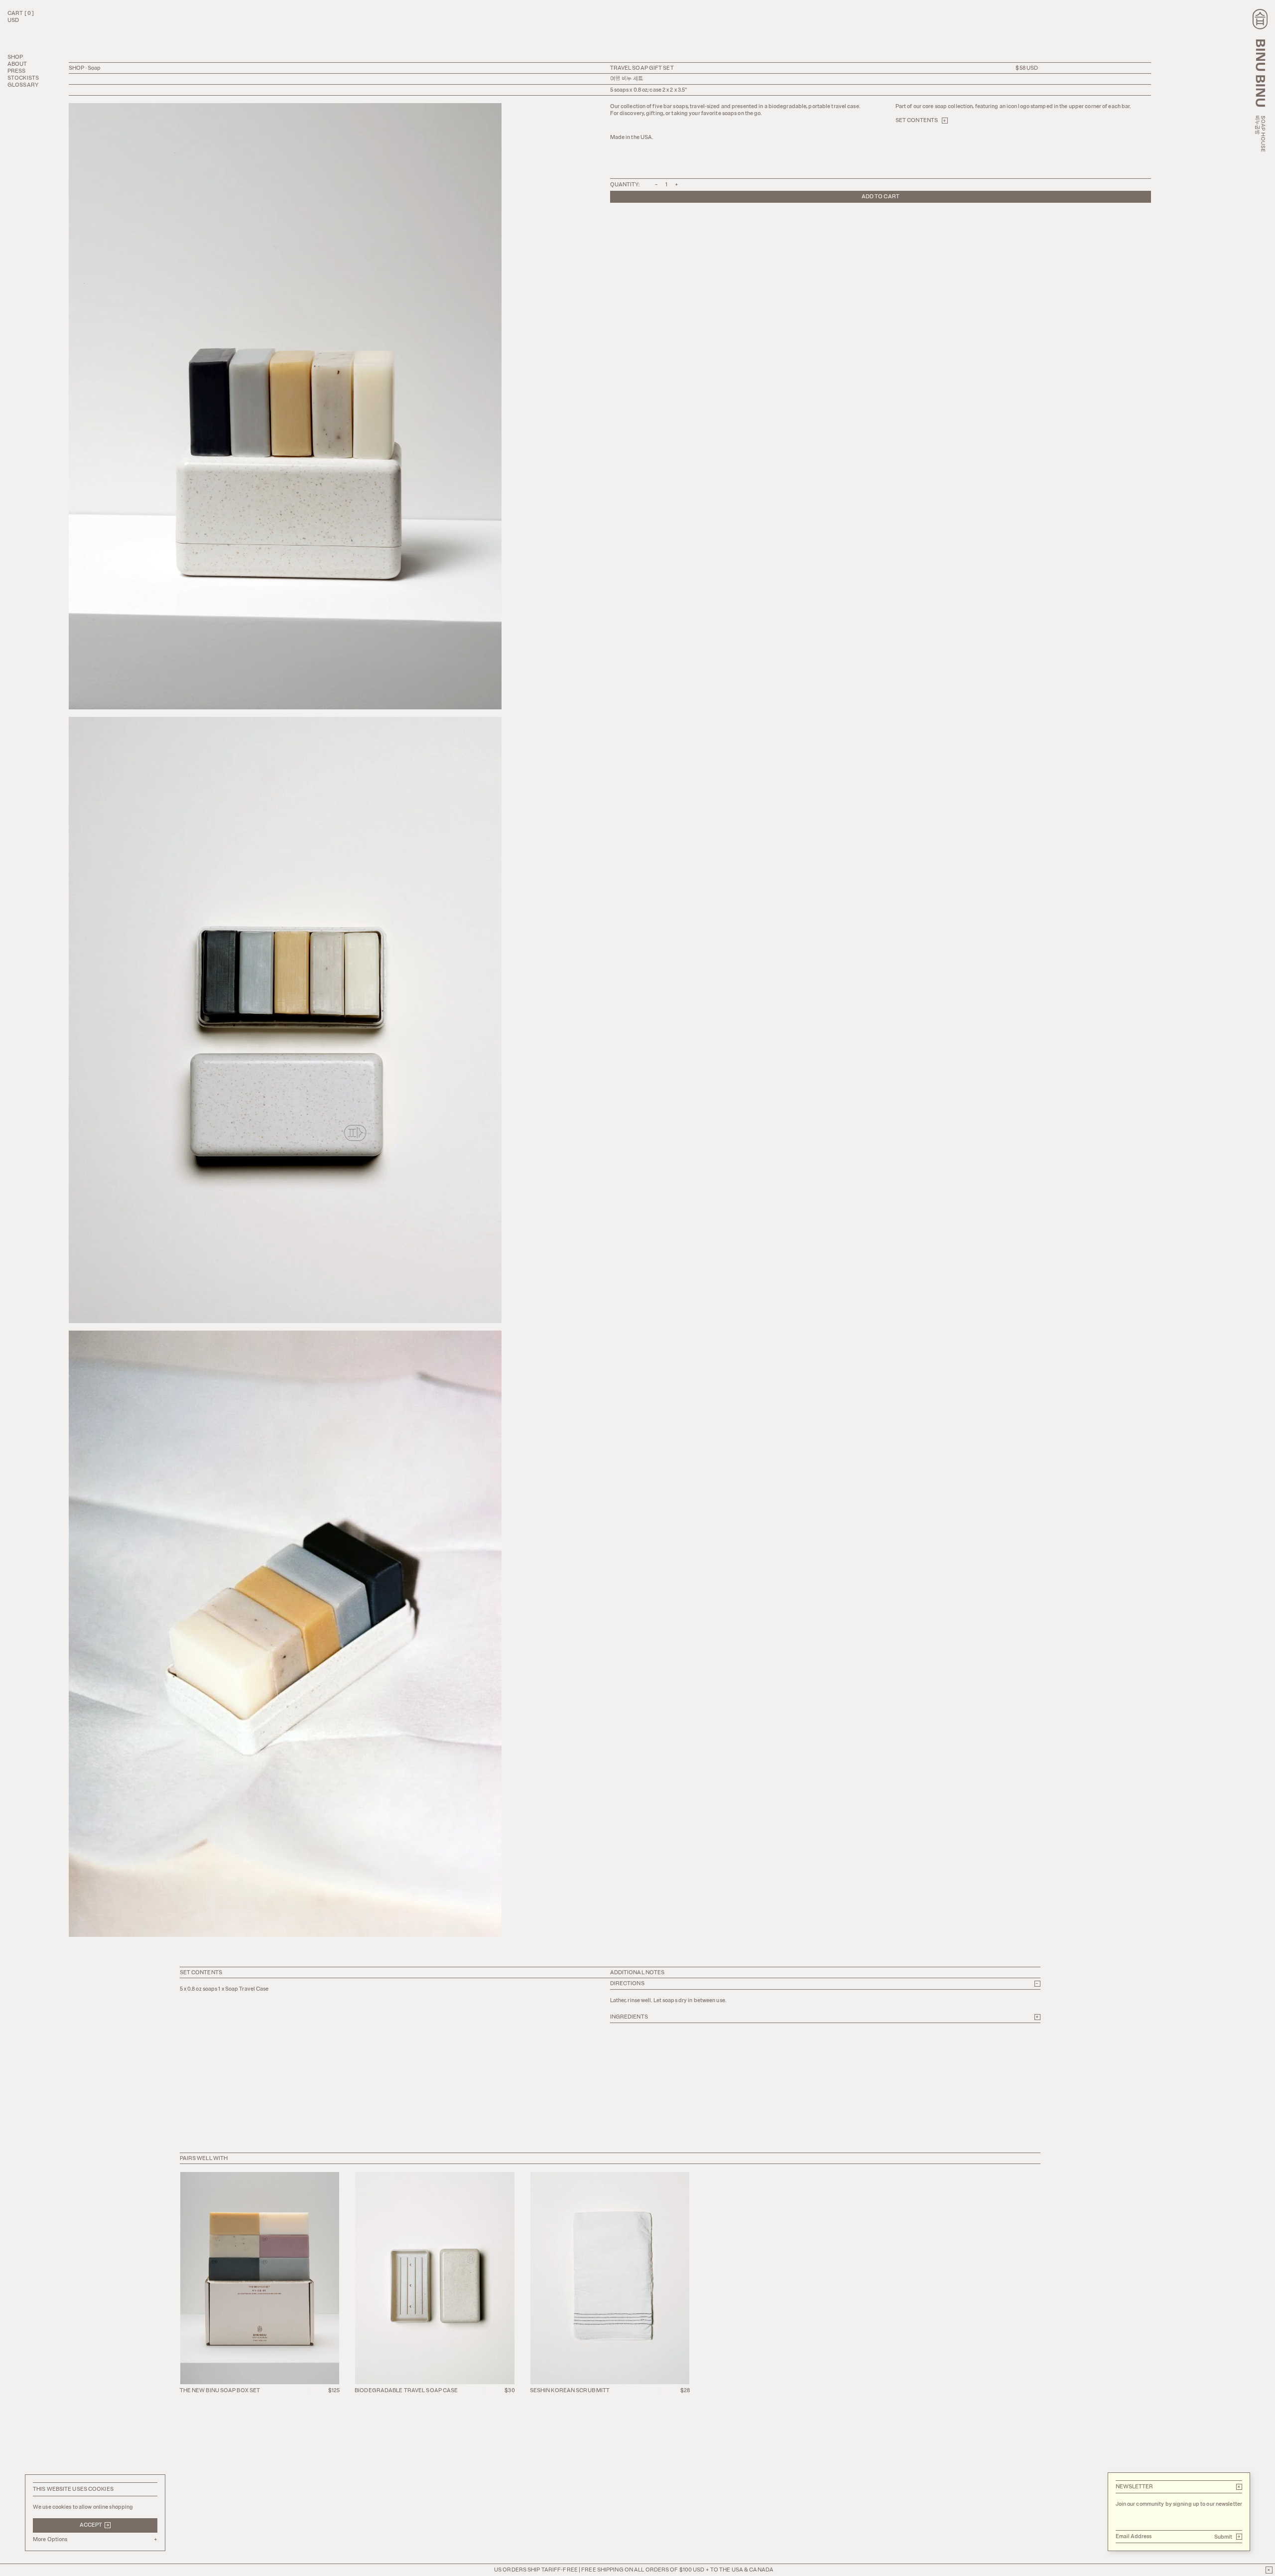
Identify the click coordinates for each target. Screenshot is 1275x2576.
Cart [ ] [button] (21, 13)
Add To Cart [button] (881, 197)
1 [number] (667, 185)
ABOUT (17, 64)
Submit (1228, 2537)
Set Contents (921, 121)
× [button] (1239, 2487)
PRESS (17, 71)
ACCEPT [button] (95, 2525)
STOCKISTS (23, 78)
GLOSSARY (23, 85)
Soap (94, 68)
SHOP (15, 57)
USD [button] (13, 20)
